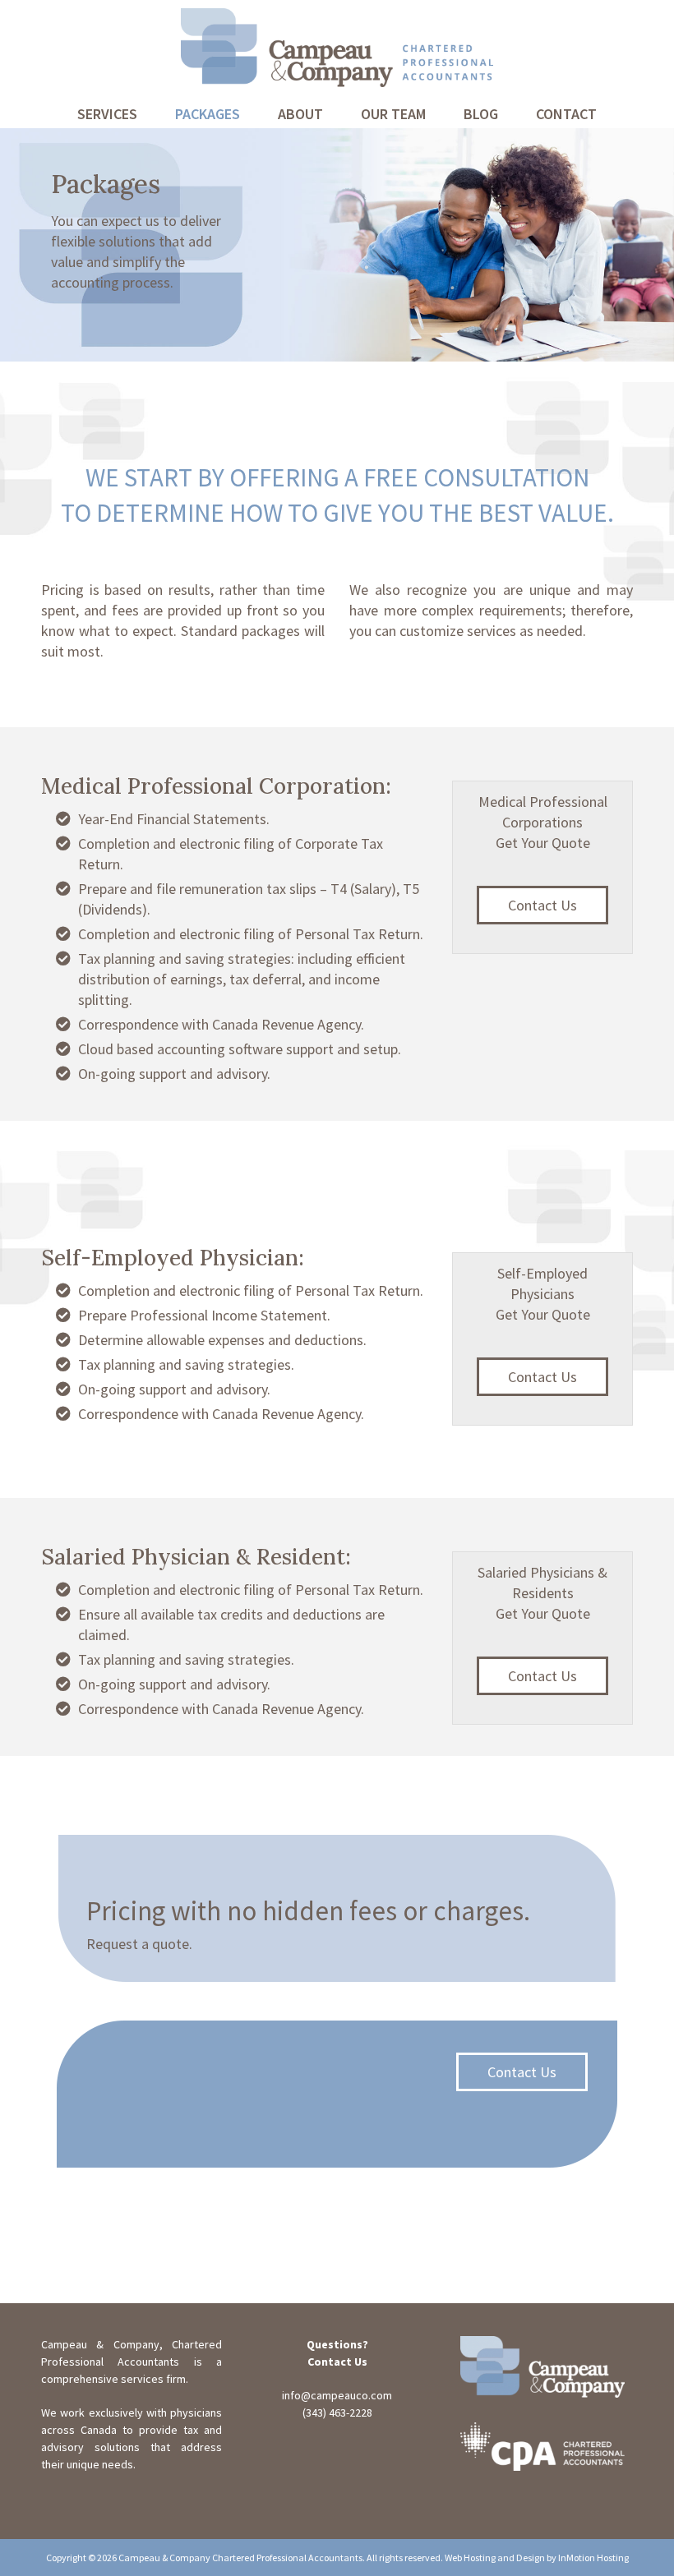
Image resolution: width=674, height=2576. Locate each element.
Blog (481, 114)
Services (107, 114)
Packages (208, 114)
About (300, 114)
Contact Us (542, 905)
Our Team (393, 114)
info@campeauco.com (337, 2395)
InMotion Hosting (593, 2558)
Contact (566, 114)
